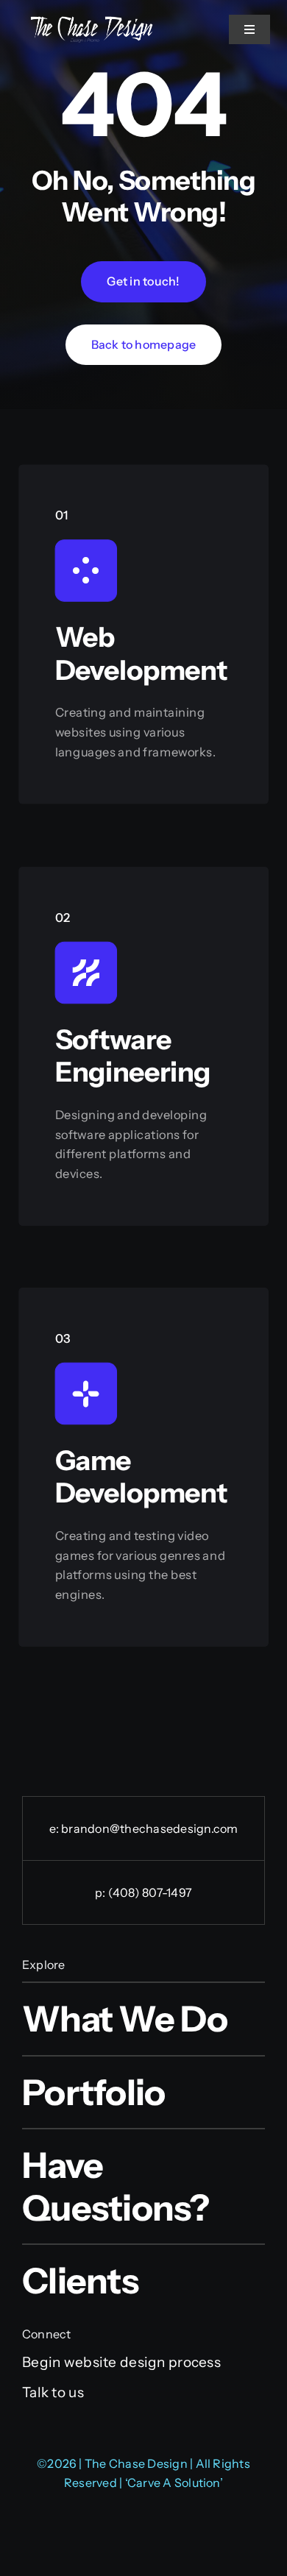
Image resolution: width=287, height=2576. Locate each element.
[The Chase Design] (92, 21)
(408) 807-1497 (150, 1892)
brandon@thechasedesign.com (149, 1828)
